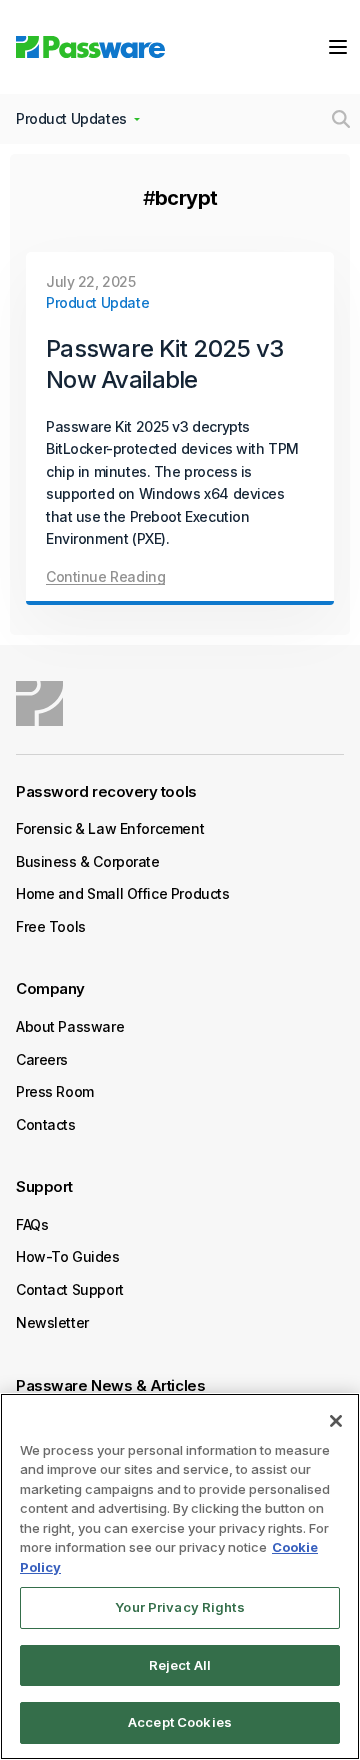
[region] (180, 1576)
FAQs (32, 1224)
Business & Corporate (88, 861)
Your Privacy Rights (179, 1607)
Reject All (180, 1665)
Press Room (55, 1091)
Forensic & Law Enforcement (110, 828)
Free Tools (51, 926)
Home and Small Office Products (122, 893)
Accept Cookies (180, 1722)
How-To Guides (68, 1256)
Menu (338, 47)
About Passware (70, 1026)
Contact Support (70, 1289)
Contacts (46, 1124)
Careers (42, 1059)
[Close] (336, 1421)
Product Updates (71, 118)
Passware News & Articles (110, 1385)
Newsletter (52, 1322)
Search (341, 119)
